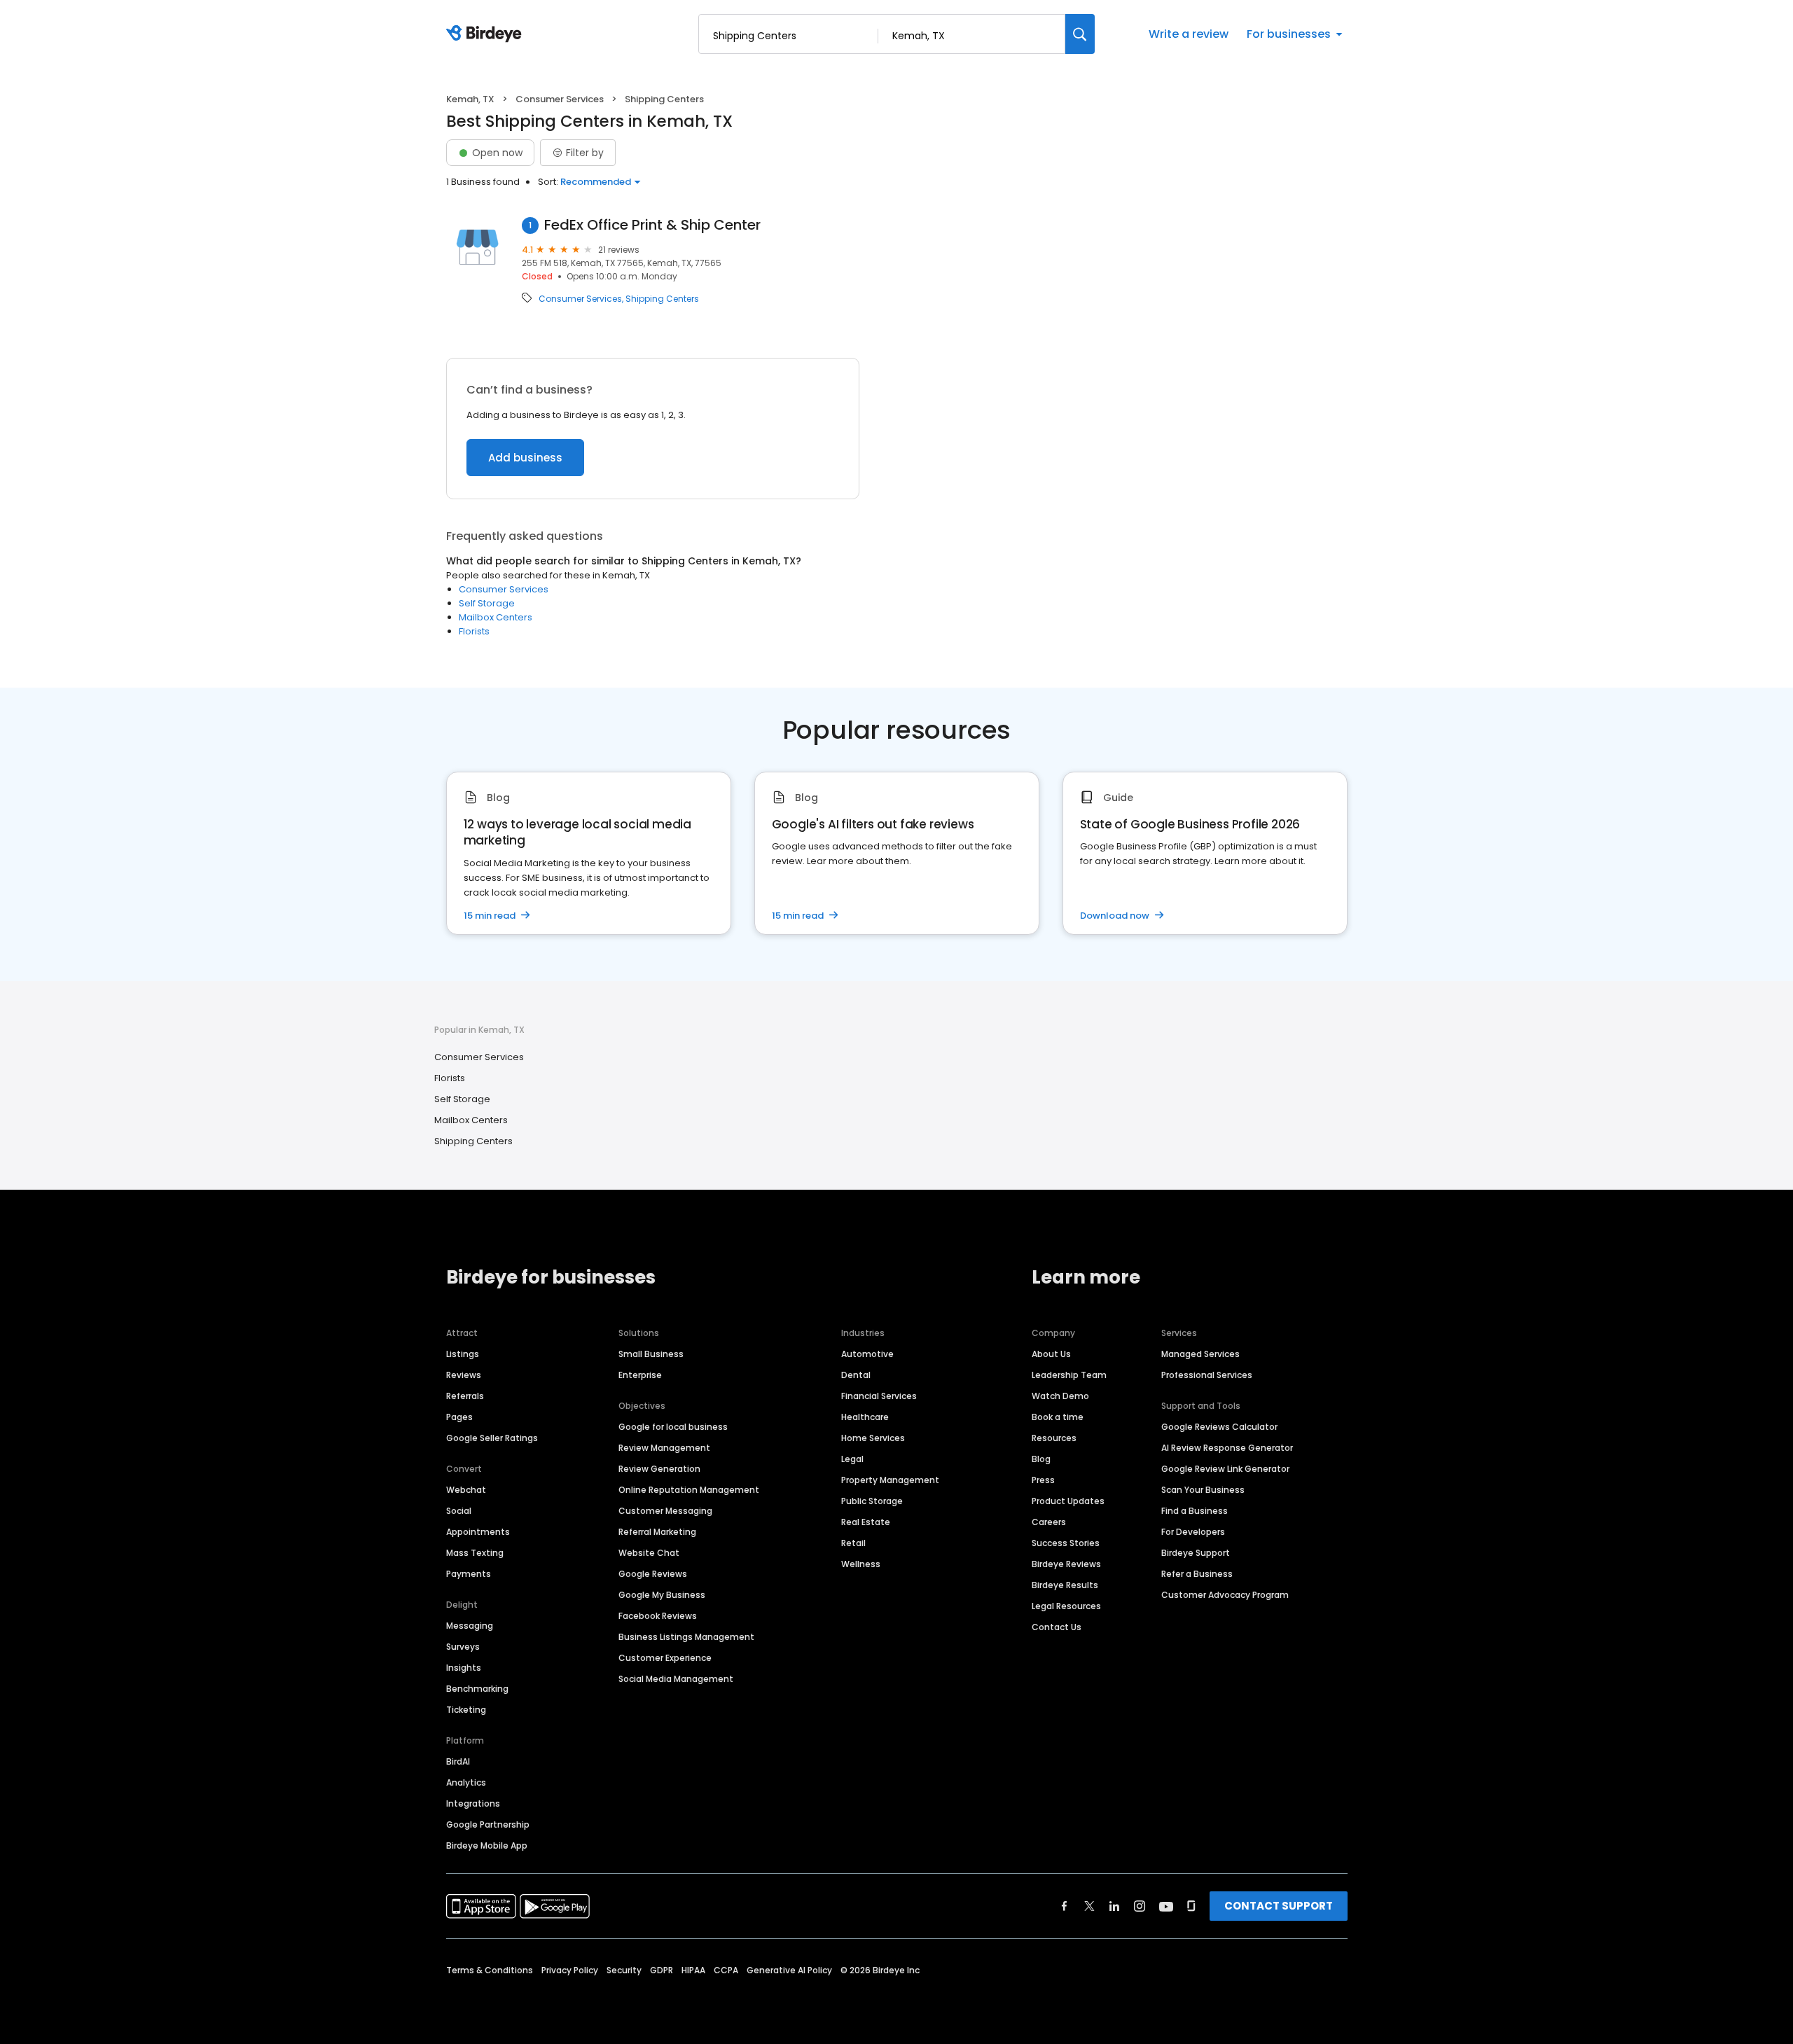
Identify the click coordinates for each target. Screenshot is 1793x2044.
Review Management (664, 1448)
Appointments (478, 1532)
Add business (525, 458)
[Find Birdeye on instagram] (1140, 1906)
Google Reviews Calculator (1219, 1427)
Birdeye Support (1196, 1553)
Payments (469, 1574)
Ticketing (466, 1710)
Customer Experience (665, 1658)
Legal (852, 1459)
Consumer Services (560, 99)
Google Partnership (488, 1824)
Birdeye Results (1065, 1585)
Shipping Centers (662, 299)
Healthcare (865, 1417)
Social (459, 1511)
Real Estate (866, 1522)
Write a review (1189, 34)
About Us (1051, 1354)
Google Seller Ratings (492, 1438)
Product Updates (1068, 1501)
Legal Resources (1066, 1606)
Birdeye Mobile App (487, 1845)
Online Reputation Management (689, 1490)
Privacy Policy (570, 1970)
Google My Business (662, 1595)
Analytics (466, 1782)
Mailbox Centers (496, 617)
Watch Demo (1060, 1396)
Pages (459, 1417)
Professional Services (1207, 1375)
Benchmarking (477, 1689)
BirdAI (458, 1761)
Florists (474, 631)
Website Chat (649, 1553)
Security (624, 1970)
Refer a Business (1197, 1574)
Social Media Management (676, 1679)
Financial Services (879, 1396)
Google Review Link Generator (1225, 1469)
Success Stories (1066, 1543)
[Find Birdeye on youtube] (1166, 1906)
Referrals (465, 1396)
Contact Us (1057, 1627)
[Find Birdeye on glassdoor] (1191, 1906)
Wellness (861, 1564)
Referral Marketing (657, 1532)
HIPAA (693, 1970)
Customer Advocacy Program (1225, 1595)
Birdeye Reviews (1066, 1564)
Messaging (470, 1626)
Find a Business (1195, 1511)
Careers (1049, 1522)
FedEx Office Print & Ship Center (652, 225)
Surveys (463, 1647)
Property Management (890, 1480)
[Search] (1080, 34)
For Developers (1193, 1532)
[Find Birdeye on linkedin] (1114, 1906)
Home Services (873, 1438)
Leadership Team (1069, 1375)
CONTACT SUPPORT (1279, 1906)
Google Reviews (653, 1574)
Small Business (651, 1354)
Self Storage (487, 603)
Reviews (464, 1375)
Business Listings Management (686, 1637)
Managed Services (1200, 1354)
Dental (856, 1375)
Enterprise (640, 1375)
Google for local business (673, 1427)
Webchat (466, 1490)
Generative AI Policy (789, 1970)
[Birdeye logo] (486, 34)
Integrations (473, 1803)
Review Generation (659, 1469)
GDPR (662, 1970)
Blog (1041, 1459)
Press (1043, 1480)
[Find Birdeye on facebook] (1065, 1906)
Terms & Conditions (490, 1970)
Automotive (867, 1354)
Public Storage (872, 1501)
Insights (464, 1668)
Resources (1054, 1438)
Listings (463, 1354)
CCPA (726, 1970)
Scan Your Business (1203, 1490)
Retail (853, 1543)
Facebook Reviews (658, 1616)
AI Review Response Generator (1227, 1448)
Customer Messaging (665, 1511)
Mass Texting (475, 1553)
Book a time (1058, 1417)
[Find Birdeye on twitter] (1089, 1906)
